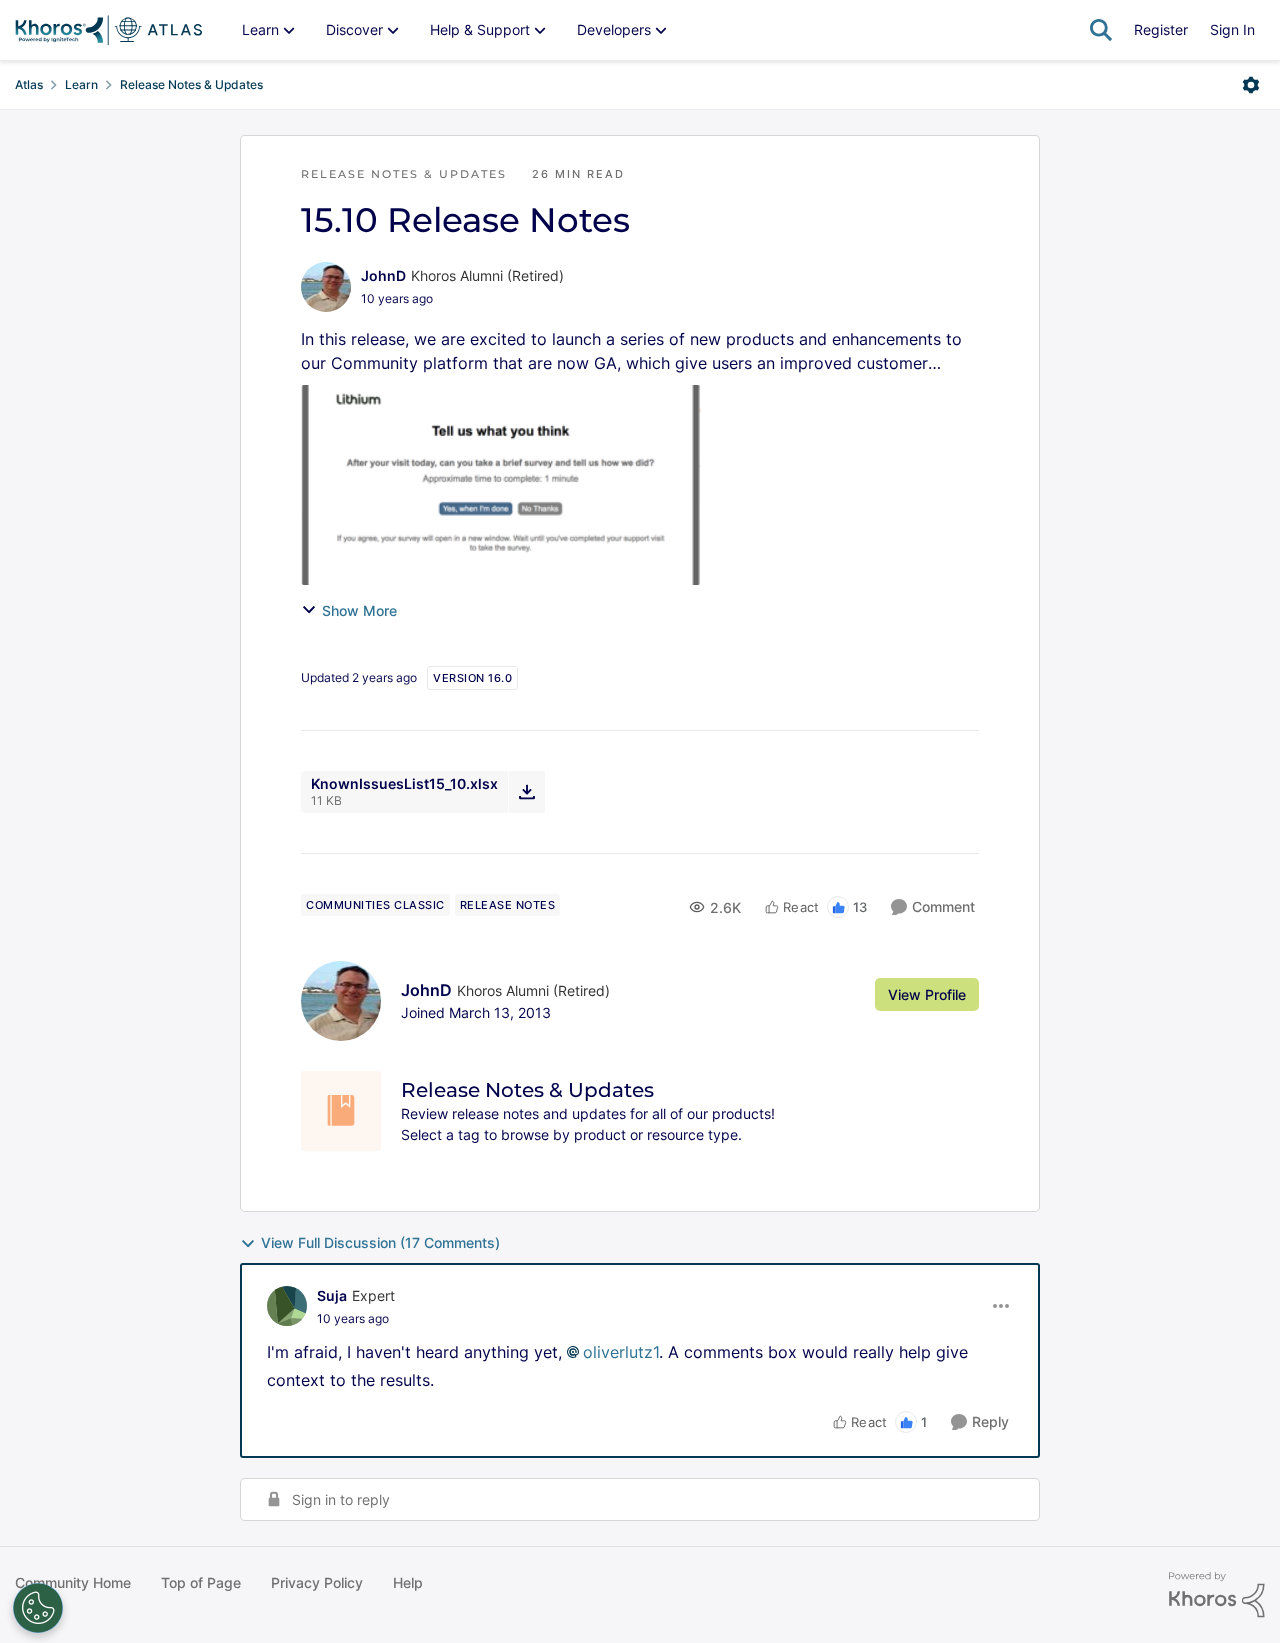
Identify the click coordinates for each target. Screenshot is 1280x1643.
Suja (332, 1295)
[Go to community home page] (108, 30)
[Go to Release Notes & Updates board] (341, 1111)
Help (408, 1582)
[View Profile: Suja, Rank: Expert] (287, 1306)
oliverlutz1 (621, 1352)
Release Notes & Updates (191, 84)
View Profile (927, 994)
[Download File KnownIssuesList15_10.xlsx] (526, 792)
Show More (359, 610)
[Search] (1101, 30)
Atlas (29, 84)
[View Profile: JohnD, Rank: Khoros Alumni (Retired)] (326, 287)
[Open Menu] (1251, 85)
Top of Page (201, 1582)
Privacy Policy (317, 1582)
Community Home (73, 1582)
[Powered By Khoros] (1217, 1595)
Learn (81, 84)
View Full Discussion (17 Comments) (380, 1242)
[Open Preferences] (38, 1608)
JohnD (383, 275)
